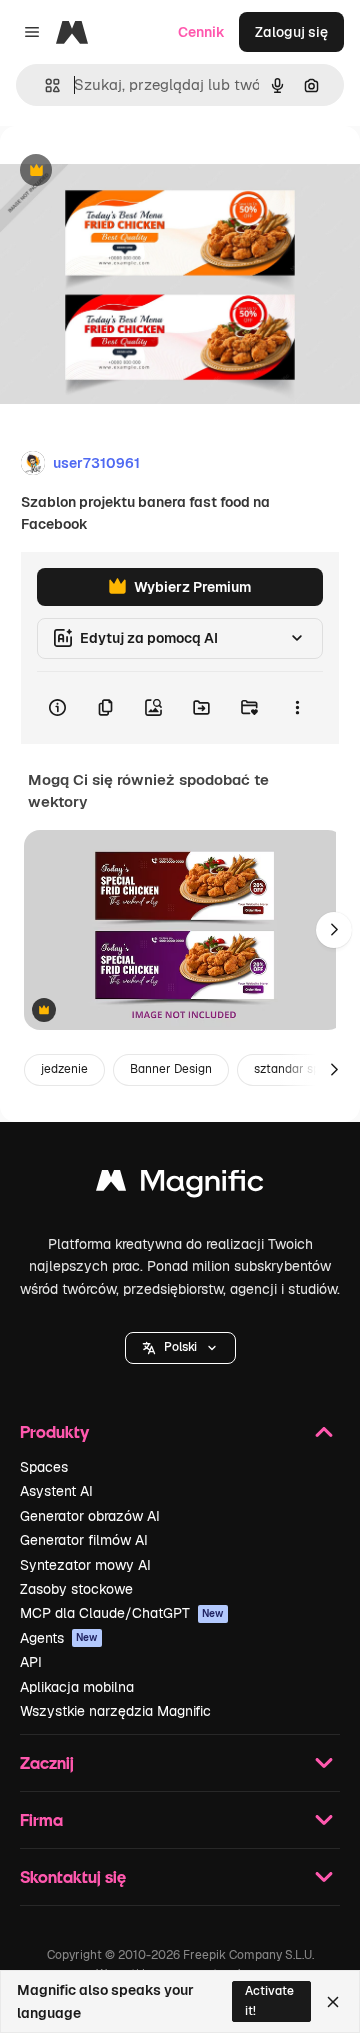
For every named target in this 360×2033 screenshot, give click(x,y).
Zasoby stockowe (76, 1589)
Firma (41, 1819)
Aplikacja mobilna (77, 1687)
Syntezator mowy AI (85, 1565)
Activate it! (269, 2000)
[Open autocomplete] (44, 85)
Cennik (201, 32)
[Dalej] (334, 930)
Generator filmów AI (84, 1540)
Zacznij (47, 1762)
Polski (180, 1347)
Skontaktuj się (73, 1876)
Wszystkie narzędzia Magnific (115, 1711)
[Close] (333, 2002)
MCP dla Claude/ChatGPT (122, 1613)
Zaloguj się (291, 32)
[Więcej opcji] (297, 708)
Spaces (44, 1467)
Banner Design (171, 1069)
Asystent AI (56, 1491)
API (31, 1662)
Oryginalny (138, 171)
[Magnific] (180, 1185)
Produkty (54, 1431)
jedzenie (64, 1069)
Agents (59, 1638)
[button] (180, 1348)
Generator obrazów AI (90, 1516)
